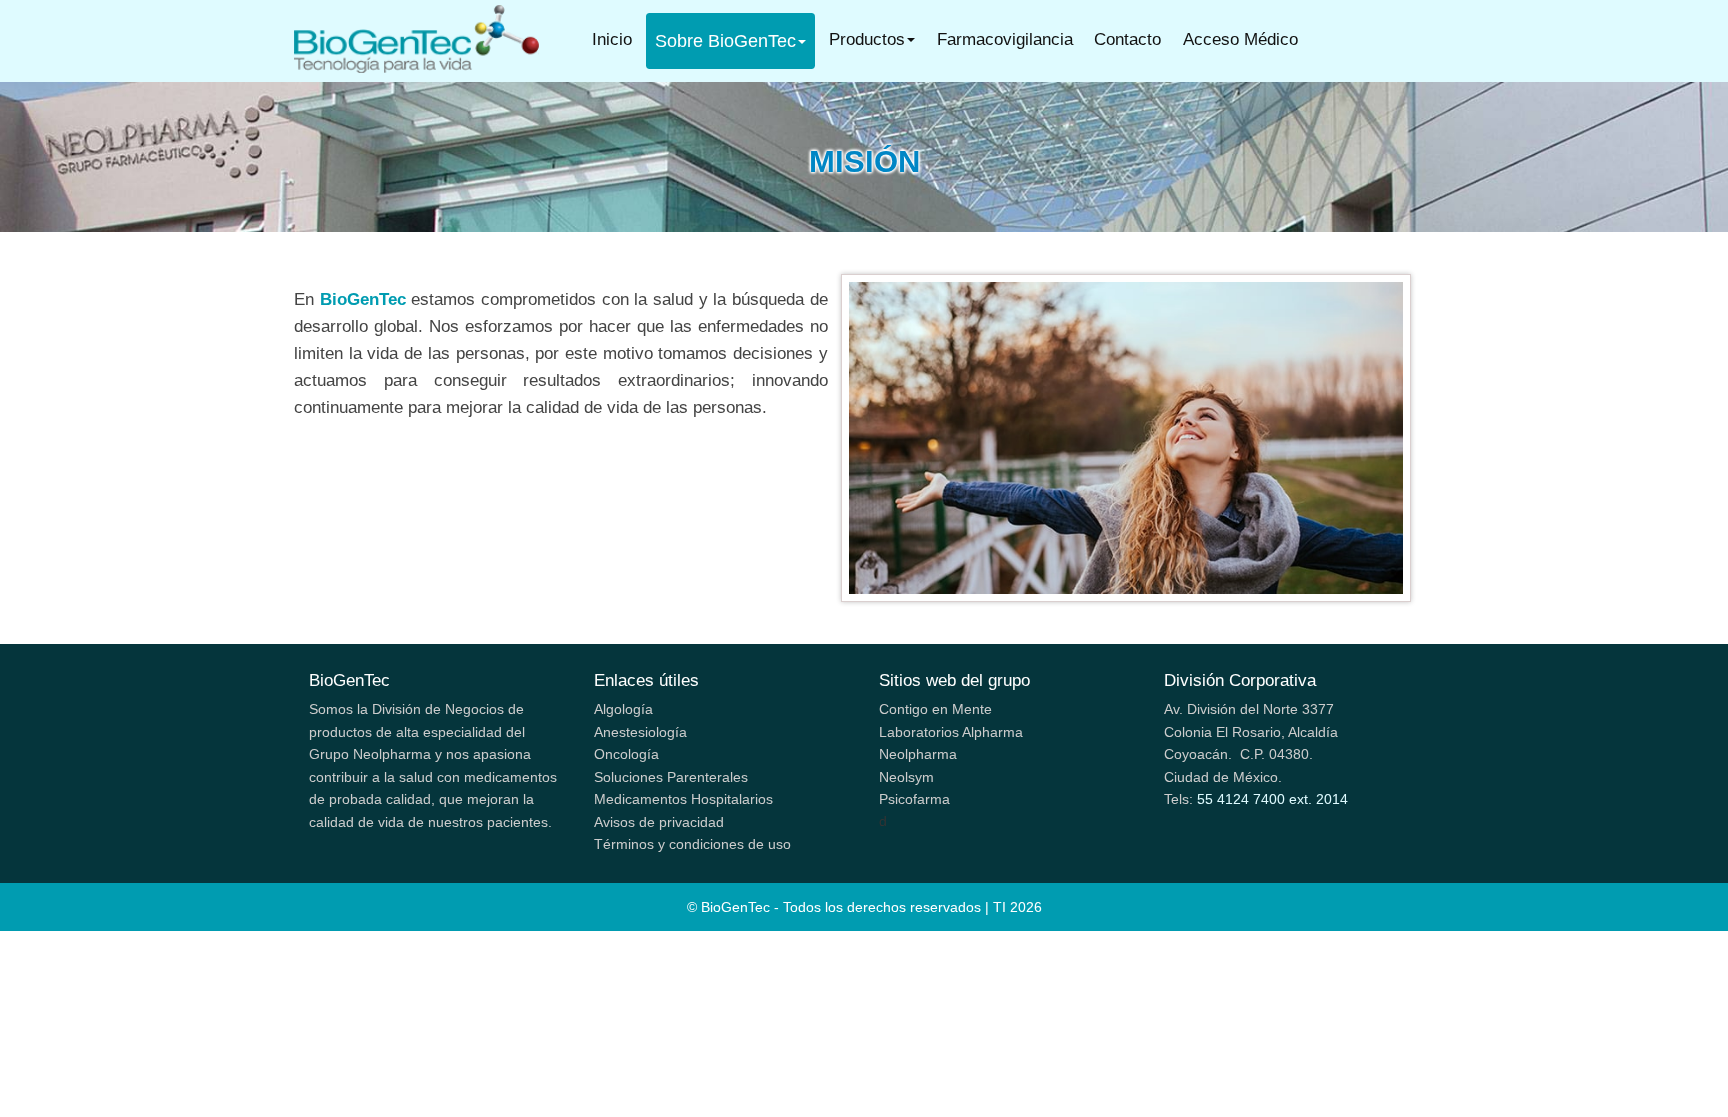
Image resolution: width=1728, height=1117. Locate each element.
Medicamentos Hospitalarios (683, 799)
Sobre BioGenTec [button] (725, 41)
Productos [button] (867, 39)
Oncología (626, 754)
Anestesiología (640, 732)
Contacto (1127, 39)
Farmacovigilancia (1005, 39)
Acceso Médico (1240, 39)
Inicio (616, 39)
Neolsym (906, 777)
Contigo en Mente (935, 709)
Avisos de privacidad (659, 822)
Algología (623, 709)
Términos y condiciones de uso (692, 844)
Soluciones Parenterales (671, 777)
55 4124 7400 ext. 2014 (1272, 799)
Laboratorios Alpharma (951, 732)
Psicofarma (914, 799)
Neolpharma (918, 754)
